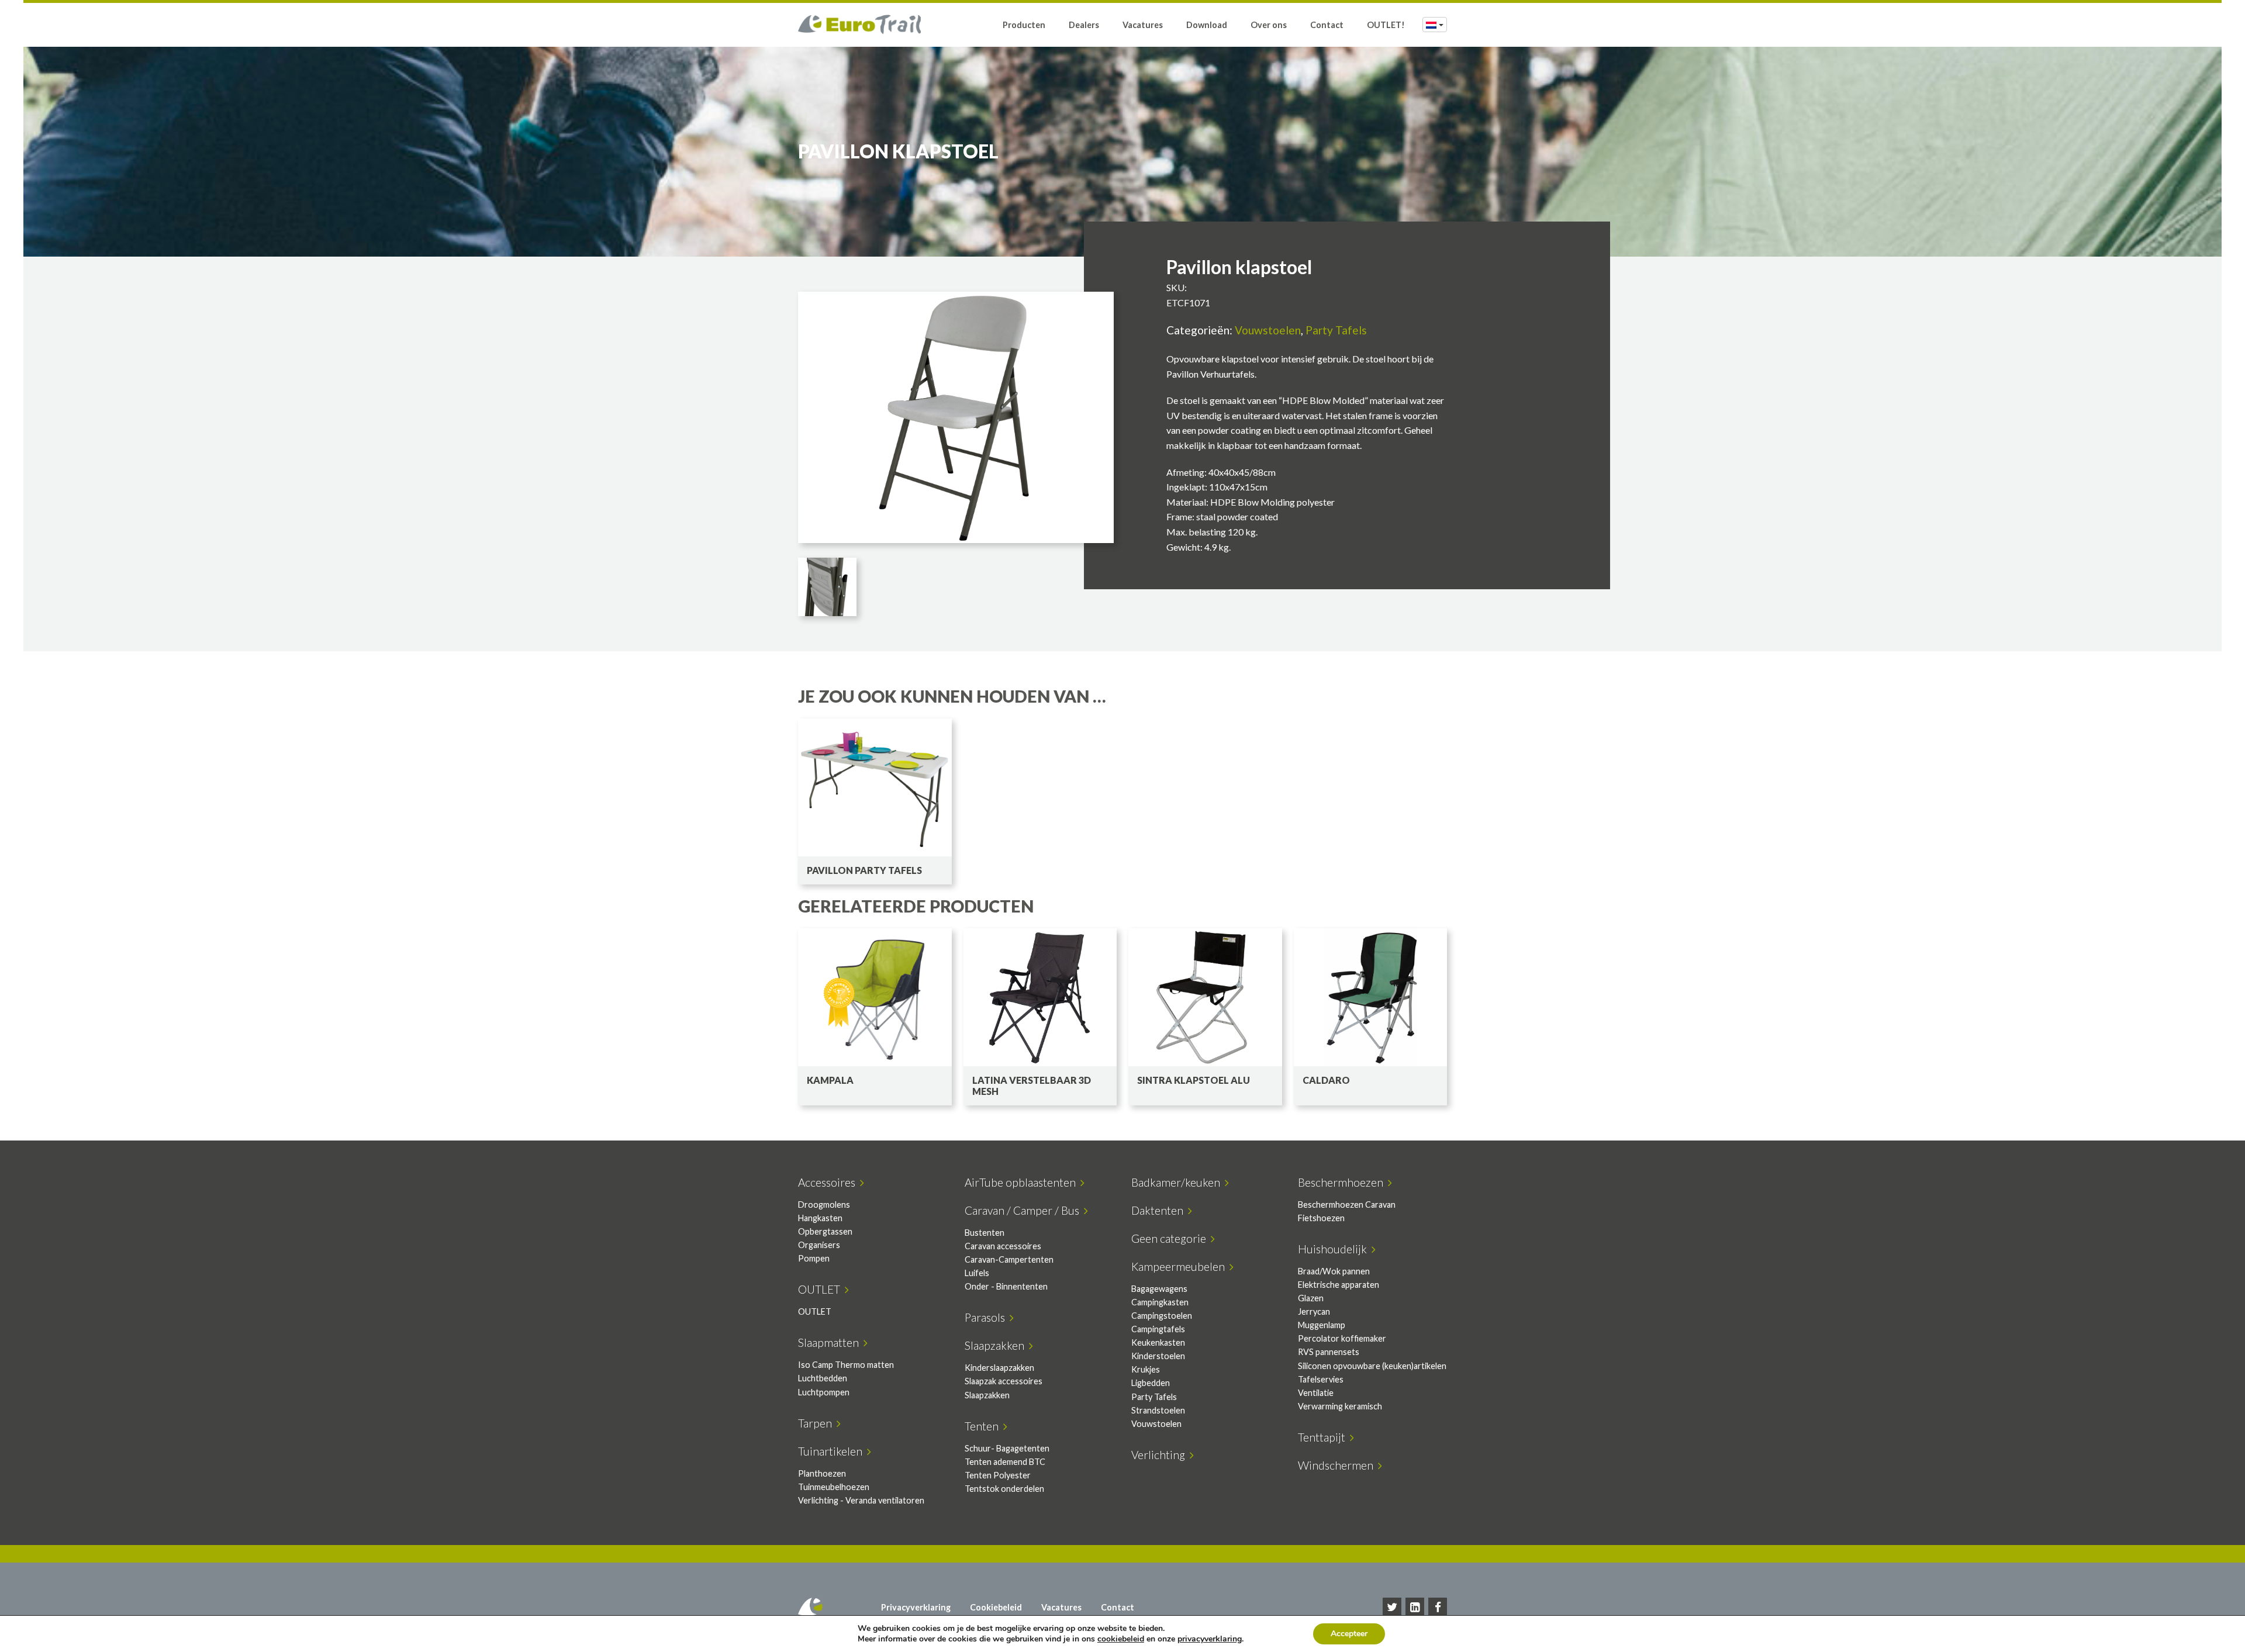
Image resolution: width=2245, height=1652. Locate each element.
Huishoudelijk (1335, 1249)
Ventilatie (1316, 1393)
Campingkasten (1160, 1302)
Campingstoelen (1162, 1316)
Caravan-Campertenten (1009, 1259)
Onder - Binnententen (1006, 1286)
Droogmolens (824, 1205)
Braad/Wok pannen (1334, 1271)
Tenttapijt (1324, 1437)
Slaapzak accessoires (1004, 1381)
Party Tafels (1336, 330)
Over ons (1269, 25)
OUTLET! (1386, 25)
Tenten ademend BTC (1005, 1462)
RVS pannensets (1329, 1352)
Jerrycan (1314, 1311)
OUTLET (821, 1289)
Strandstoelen (1158, 1410)
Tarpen (817, 1423)
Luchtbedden (823, 1378)
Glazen (1311, 1298)
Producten (1024, 25)
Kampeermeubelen (1180, 1266)
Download (1207, 25)
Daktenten (1160, 1210)
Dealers (1084, 25)
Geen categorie (1171, 1238)
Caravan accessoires (1003, 1246)
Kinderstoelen (1158, 1356)
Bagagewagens (1159, 1289)
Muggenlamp (1322, 1325)
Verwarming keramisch (1340, 1406)
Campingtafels (1158, 1329)
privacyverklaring (1210, 1639)
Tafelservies (1321, 1379)
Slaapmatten (831, 1342)
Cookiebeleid (996, 1607)
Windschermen (1338, 1465)
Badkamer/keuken (1178, 1182)
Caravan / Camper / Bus (1024, 1210)
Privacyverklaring (916, 1607)
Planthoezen (822, 1473)
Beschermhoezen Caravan (1347, 1205)
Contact (1327, 25)
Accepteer (1349, 1634)
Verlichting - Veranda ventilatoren (861, 1500)
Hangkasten (820, 1218)
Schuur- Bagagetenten (1007, 1448)
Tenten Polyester (998, 1475)
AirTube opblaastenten (1023, 1182)
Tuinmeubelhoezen (834, 1487)
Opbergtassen (825, 1231)
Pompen (814, 1258)
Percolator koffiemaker (1342, 1338)
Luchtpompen (824, 1392)
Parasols (987, 1317)
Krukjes (1146, 1369)
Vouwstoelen (1268, 330)
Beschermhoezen (1343, 1182)
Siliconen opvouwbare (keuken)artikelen (1372, 1366)
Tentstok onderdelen (1004, 1489)
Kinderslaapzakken (999, 1368)
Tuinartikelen (833, 1451)
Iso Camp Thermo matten (846, 1365)
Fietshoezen (1321, 1218)
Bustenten (985, 1233)
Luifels (977, 1273)
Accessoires (829, 1182)
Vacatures (1143, 25)
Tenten (984, 1426)
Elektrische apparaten (1339, 1285)
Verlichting (1161, 1455)
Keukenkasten (1158, 1342)
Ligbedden (1151, 1383)
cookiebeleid (1121, 1639)
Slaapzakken (997, 1345)
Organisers (819, 1245)
